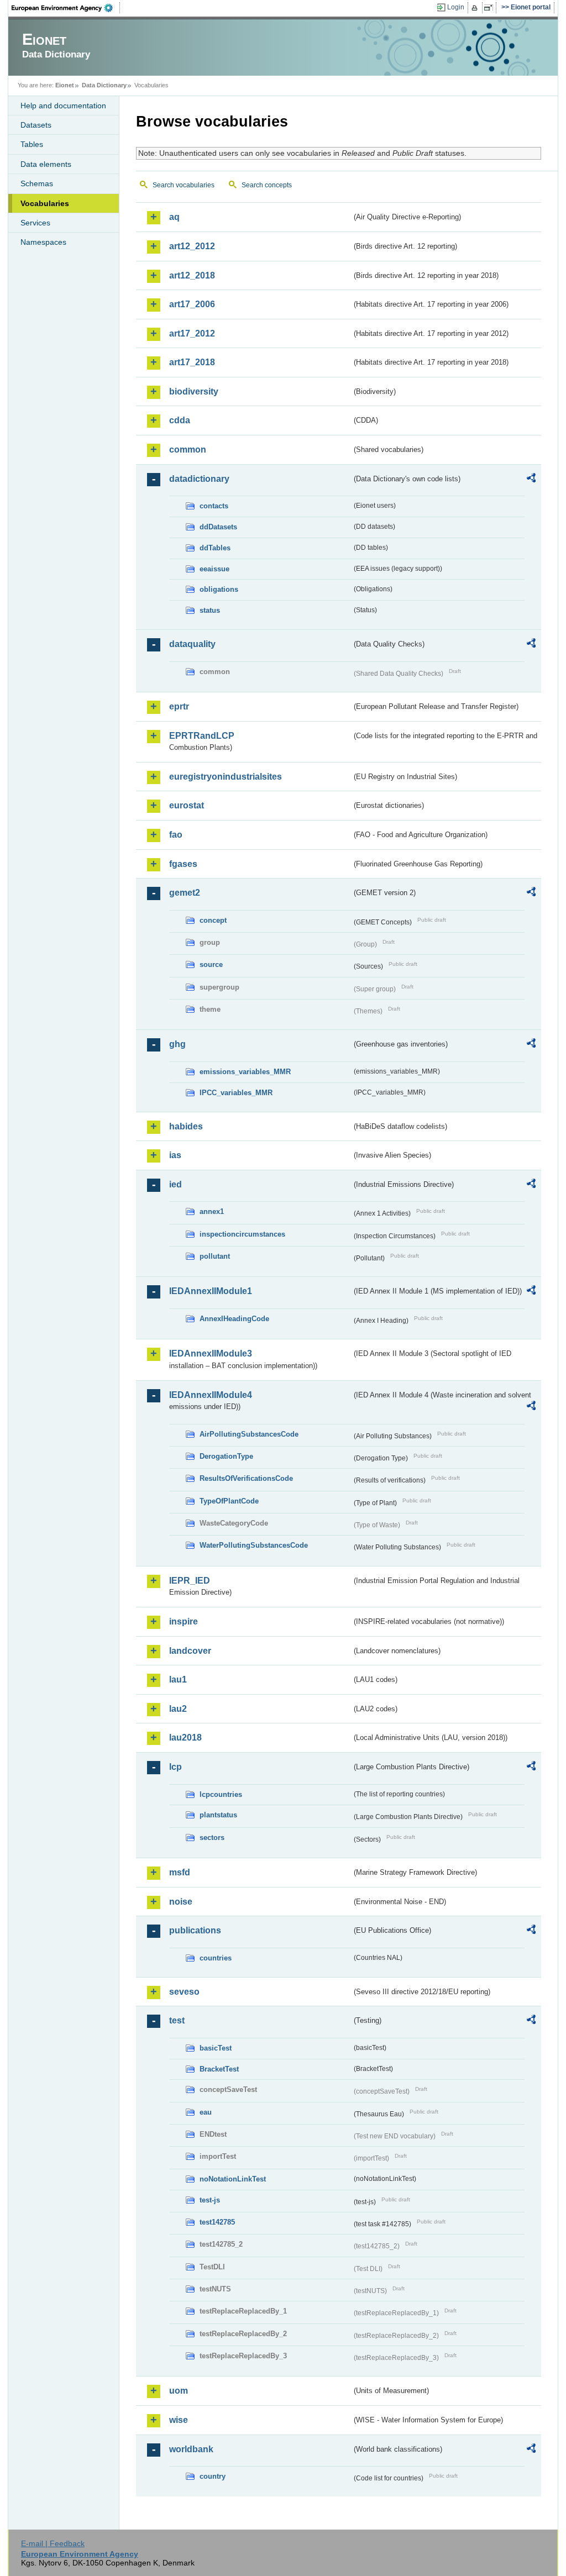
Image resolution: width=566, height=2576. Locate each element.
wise (179, 2420)
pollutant (215, 1256)
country (213, 2476)
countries (216, 1958)
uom (179, 2391)
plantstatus (218, 1815)
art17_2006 (192, 304)
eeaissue (214, 569)
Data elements (46, 164)
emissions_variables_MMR (245, 1072)
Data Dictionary (104, 85)
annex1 (212, 1211)
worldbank (191, 2449)
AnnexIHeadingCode (234, 1319)
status (210, 610)
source (211, 964)
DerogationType (226, 1456)
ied (175, 1184)
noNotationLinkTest (233, 2179)
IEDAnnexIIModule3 (211, 1353)
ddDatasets (218, 527)
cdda (180, 420)
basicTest (216, 2048)
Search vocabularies (184, 185)
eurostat (187, 805)
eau (206, 2112)
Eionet (65, 85)
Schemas (37, 183)
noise (181, 1902)
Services (35, 223)
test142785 (217, 2222)
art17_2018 (192, 362)
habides (186, 1126)
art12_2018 (192, 275)
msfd (180, 1872)
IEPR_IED (190, 1581)
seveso (184, 1992)
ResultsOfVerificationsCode (246, 1478)
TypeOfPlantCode (229, 1501)
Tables (32, 144)
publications (195, 1930)
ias (175, 1155)
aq (174, 217)
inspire (184, 1621)
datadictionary (199, 479)
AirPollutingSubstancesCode (249, 1434)
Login (456, 7)
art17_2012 (192, 333)
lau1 (178, 1679)
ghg (177, 1044)
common (188, 450)
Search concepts (267, 185)
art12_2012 (192, 246)
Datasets (36, 125)
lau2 (178, 1709)
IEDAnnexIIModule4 (211, 1395)
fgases (183, 864)
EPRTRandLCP (202, 736)
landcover (190, 1651)
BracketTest (219, 2069)
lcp (175, 1767)
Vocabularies (45, 203)
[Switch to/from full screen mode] (491, 8)
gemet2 (185, 893)
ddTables (215, 548)
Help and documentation (63, 106)
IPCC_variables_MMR (236, 1093)
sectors (212, 1838)
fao (176, 835)
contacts (214, 506)
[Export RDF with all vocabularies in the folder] (531, 480)
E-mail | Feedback (53, 2543)
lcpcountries (221, 1794)
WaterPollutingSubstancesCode (254, 1545)
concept (213, 920)
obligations (219, 589)
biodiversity (194, 391)
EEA (66, 8)
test (177, 2020)
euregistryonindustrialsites (226, 777)
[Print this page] (476, 8)
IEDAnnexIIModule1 (211, 1291)
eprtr (179, 706)
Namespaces (43, 242)
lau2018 (185, 1738)
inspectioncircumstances (242, 1234)
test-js (210, 2200)
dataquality (192, 644)
